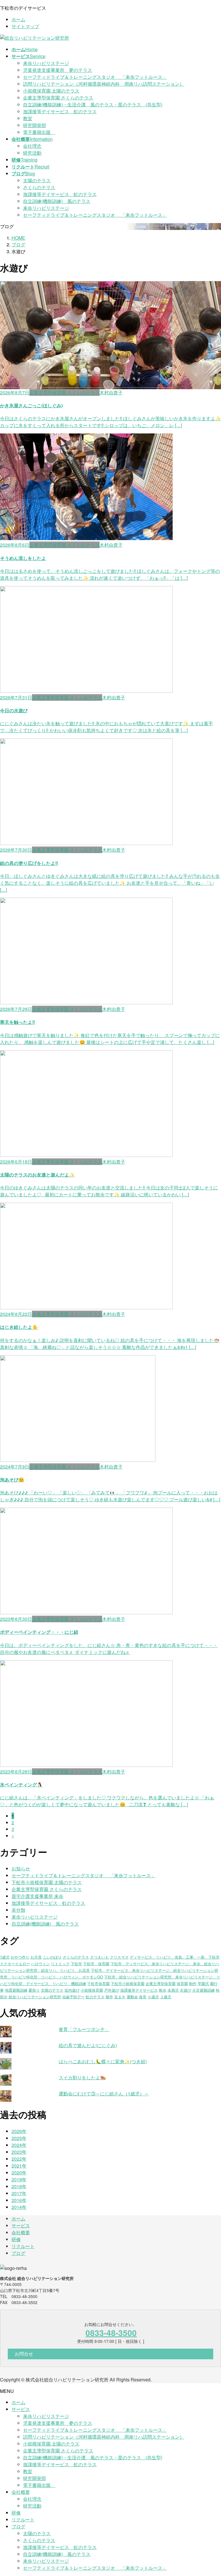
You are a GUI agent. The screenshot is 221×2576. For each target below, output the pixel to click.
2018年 (19, 2186)
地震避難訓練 (16, 1990)
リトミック (60, 1964)
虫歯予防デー (73, 1997)
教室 (28, 118)
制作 (193, 1983)
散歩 (163, 1990)
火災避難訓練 (203, 1990)
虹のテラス (95, 1997)
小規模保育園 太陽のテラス (51, 91)
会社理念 (32, 146)
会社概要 (21, 2232)
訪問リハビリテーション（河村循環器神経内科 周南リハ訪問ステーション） (104, 84)
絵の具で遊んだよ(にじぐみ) (88, 2045)
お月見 (36, 1957)
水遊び (185, 1990)
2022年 (19, 2159)
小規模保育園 (92, 1990)
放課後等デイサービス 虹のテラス (60, 111)
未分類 (18, 1910)
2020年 (19, 2173)
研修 (16, 2239)
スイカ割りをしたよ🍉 (82, 2077)
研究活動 (32, 153)
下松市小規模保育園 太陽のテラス (47, 1882)
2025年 (19, 2138)
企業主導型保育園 (161, 1983)
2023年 (19, 2152)
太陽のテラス (37, 180)
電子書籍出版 (39, 132)
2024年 (19, 2145)
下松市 (76, 1964)
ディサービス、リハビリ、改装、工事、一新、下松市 (175, 1957)
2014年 (19, 2207)
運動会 (132, 1997)
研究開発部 (35, 125)
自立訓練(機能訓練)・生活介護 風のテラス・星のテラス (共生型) (93, 104)
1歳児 (5, 1957)
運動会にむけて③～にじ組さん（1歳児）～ (104, 2094)
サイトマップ (25, 26)
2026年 (19, 2131)
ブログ (18, 2253)
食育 (143, 1997)
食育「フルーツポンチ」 (84, 2029)
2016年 (19, 2200)
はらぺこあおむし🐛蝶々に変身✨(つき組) (103, 2061)
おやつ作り (20, 1957)
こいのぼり (52, 1957)
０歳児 (153, 1997)
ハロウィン (40, 1964)
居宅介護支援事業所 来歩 (37, 1896)
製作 (109, 1997)
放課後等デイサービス (139, 1990)
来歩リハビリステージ (46, 63)
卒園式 (203, 1983)
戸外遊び (112, 1990)
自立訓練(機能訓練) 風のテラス (57, 201)
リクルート (23, 2246)
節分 (4, 1997)
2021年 (19, 2166)
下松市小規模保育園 (128, 1983)
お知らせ (21, 1868)
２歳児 (166, 1997)
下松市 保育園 (96, 1964)
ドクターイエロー (15, 1964)
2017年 (19, 2193)
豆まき (120, 1997)
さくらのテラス (39, 187)
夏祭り (34, 1990)
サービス (21, 2225)
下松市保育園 (98, 1983)
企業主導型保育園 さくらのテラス (58, 98)
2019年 (19, 2179)
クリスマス (119, 1957)
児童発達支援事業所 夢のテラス (58, 70)
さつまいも (99, 1957)
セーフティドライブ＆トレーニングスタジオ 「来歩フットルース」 (95, 77)
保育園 (182, 1983)
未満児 (173, 1990)
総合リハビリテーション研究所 (35, 1997)
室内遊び (72, 1990)
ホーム (18, 19)
